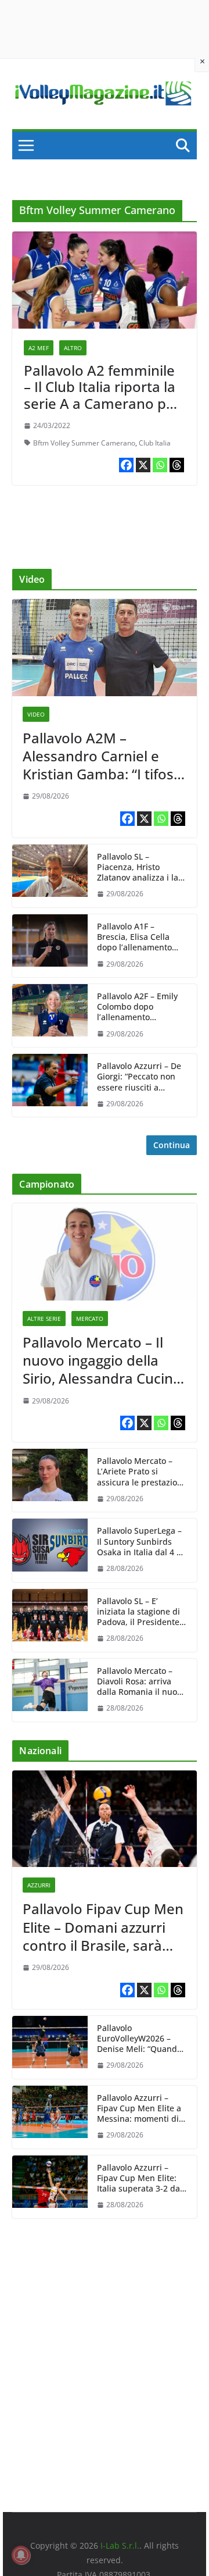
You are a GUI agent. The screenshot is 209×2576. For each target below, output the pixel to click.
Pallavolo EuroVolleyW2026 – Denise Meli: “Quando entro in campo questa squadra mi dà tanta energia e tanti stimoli (141, 2039)
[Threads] (177, 465)
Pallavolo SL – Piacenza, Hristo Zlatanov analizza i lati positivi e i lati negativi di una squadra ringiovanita (140, 867)
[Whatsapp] (160, 465)
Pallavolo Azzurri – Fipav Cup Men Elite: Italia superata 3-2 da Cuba (138, 2178)
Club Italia (155, 443)
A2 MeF (39, 348)
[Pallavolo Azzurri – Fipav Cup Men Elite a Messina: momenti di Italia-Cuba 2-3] (50, 2117)
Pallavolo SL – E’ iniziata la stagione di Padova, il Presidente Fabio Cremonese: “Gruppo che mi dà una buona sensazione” (138, 1612)
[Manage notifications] (21, 2555)
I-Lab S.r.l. (120, 2545)
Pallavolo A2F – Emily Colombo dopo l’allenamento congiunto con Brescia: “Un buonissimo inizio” (141, 1007)
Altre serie (44, 1319)
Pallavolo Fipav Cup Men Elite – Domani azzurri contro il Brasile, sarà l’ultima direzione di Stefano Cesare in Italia (103, 1927)
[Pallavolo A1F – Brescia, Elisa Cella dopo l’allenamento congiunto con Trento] (50, 946)
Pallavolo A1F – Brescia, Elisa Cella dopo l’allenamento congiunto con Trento (138, 937)
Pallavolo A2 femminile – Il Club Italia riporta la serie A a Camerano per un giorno (102, 395)
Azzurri (39, 1885)
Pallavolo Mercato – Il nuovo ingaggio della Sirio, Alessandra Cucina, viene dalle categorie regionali (104, 1360)
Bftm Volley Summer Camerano (84, 443)
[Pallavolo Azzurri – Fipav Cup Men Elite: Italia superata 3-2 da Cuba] (50, 2187)
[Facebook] (126, 465)
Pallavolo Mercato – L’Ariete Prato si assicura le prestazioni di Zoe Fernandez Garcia (141, 1472)
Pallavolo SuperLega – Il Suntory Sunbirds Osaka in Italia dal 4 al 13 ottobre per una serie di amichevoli (140, 1542)
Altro (73, 348)
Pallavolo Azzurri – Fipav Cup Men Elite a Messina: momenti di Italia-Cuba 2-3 (139, 2109)
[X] (143, 465)
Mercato (90, 1319)
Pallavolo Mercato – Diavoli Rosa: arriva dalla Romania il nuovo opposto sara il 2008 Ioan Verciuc (141, 1682)
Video (36, 714)
